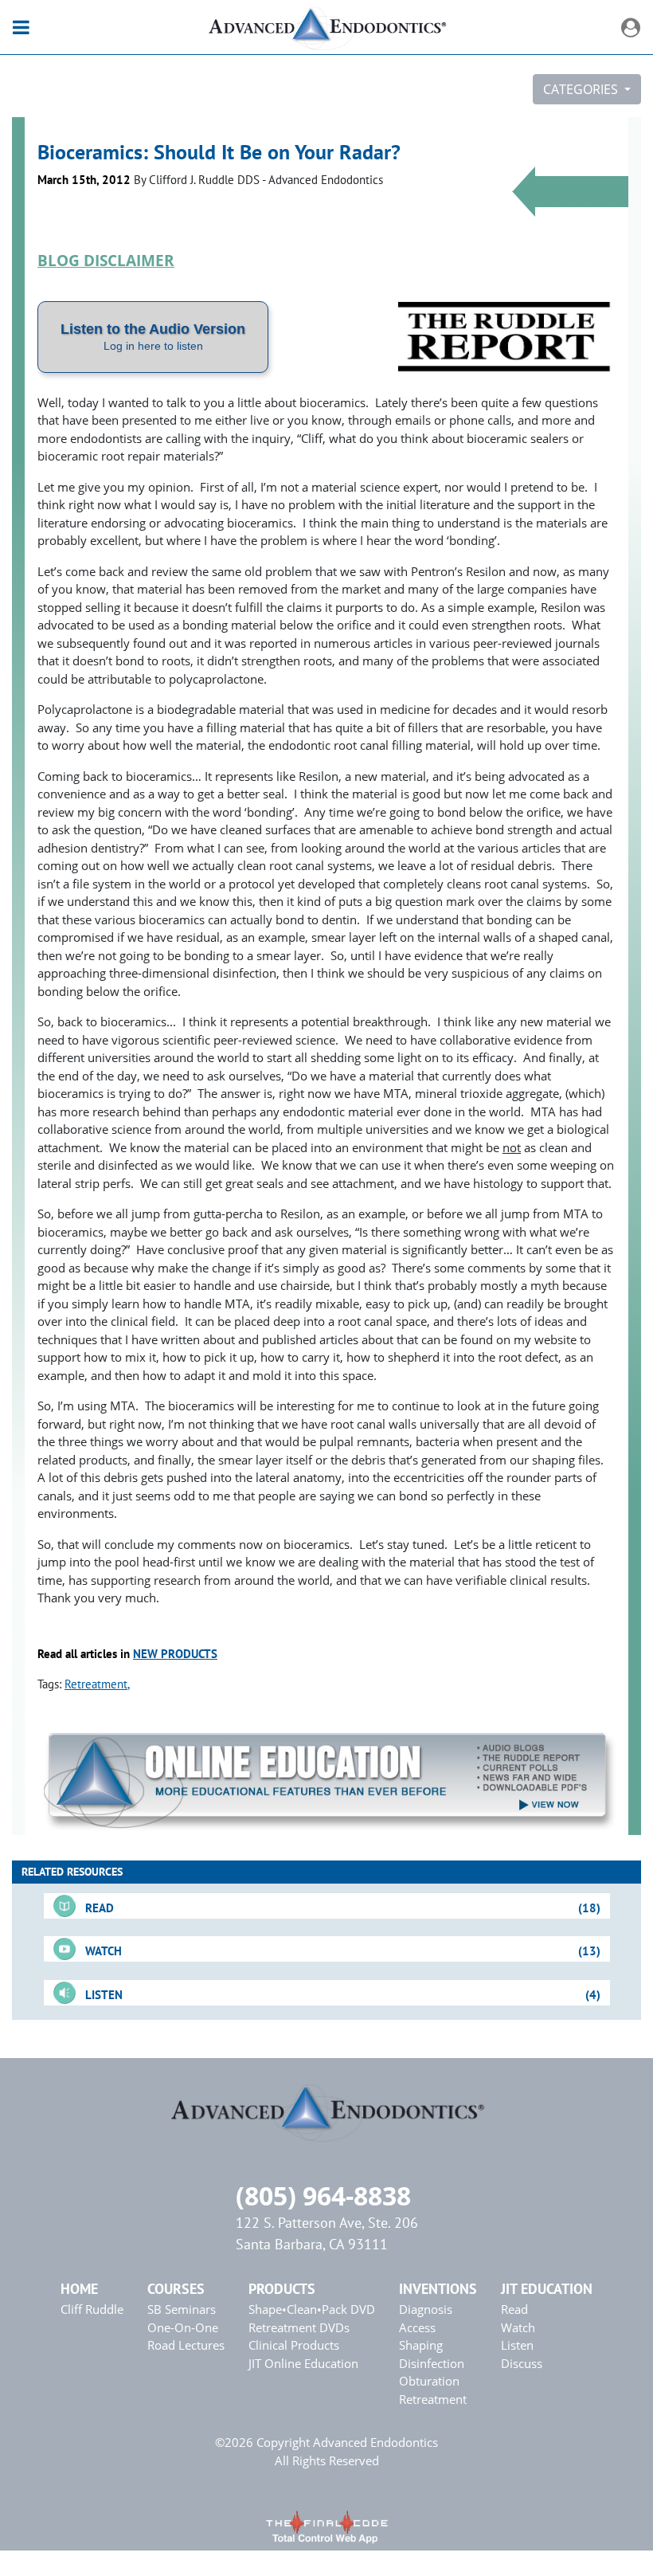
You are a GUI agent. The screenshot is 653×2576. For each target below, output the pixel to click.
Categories (582, 89)
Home (79, 2289)
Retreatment (96, 1684)
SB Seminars (182, 2309)
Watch (518, 2327)
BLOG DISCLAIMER (106, 260)
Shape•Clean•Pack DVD (312, 2309)
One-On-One (183, 2327)
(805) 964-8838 (323, 2196)
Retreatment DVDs (299, 2327)
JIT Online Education (303, 2363)
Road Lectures (186, 2345)
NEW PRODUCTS (175, 1654)
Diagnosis (426, 2309)
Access (417, 2327)
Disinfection (432, 2363)
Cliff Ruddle (92, 2309)
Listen (517, 2345)
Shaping (421, 2345)
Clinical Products (294, 2345)
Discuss (522, 2363)
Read (514, 2309)
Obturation (429, 2381)
